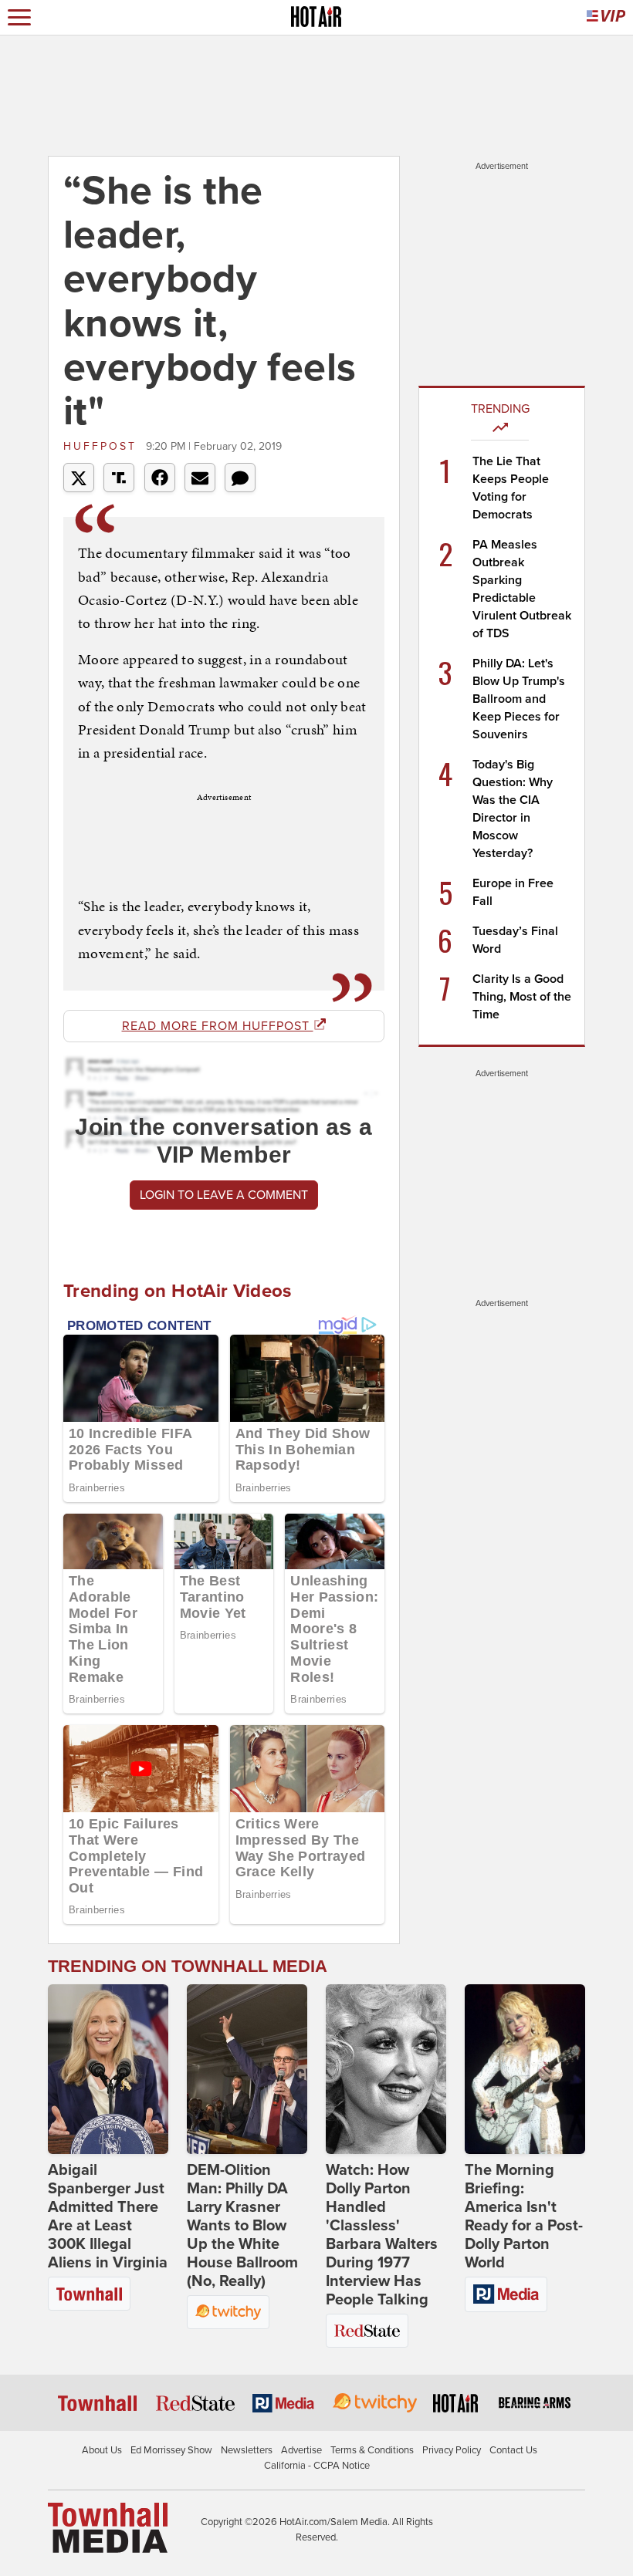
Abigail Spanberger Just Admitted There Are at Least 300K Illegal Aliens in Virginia (108, 2216)
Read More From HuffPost (218, 1026)
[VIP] (606, 17)
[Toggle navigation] (19, 17)
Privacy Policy (452, 2450)
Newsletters (247, 2450)
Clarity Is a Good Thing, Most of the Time (522, 997)
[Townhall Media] (108, 2527)
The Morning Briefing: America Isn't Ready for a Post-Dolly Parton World (524, 2216)
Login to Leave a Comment (224, 1195)
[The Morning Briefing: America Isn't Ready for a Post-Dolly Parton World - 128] (525, 2069)
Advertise (301, 2450)
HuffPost (103, 446)
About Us (102, 2450)
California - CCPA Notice (317, 2466)
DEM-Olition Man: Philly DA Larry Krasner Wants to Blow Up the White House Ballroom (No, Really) (242, 2226)
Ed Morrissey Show (171, 2450)
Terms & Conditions (372, 2450)
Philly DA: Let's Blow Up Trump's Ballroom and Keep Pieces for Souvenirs (519, 699)
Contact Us (513, 2450)
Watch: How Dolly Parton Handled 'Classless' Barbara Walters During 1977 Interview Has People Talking (382, 2235)
